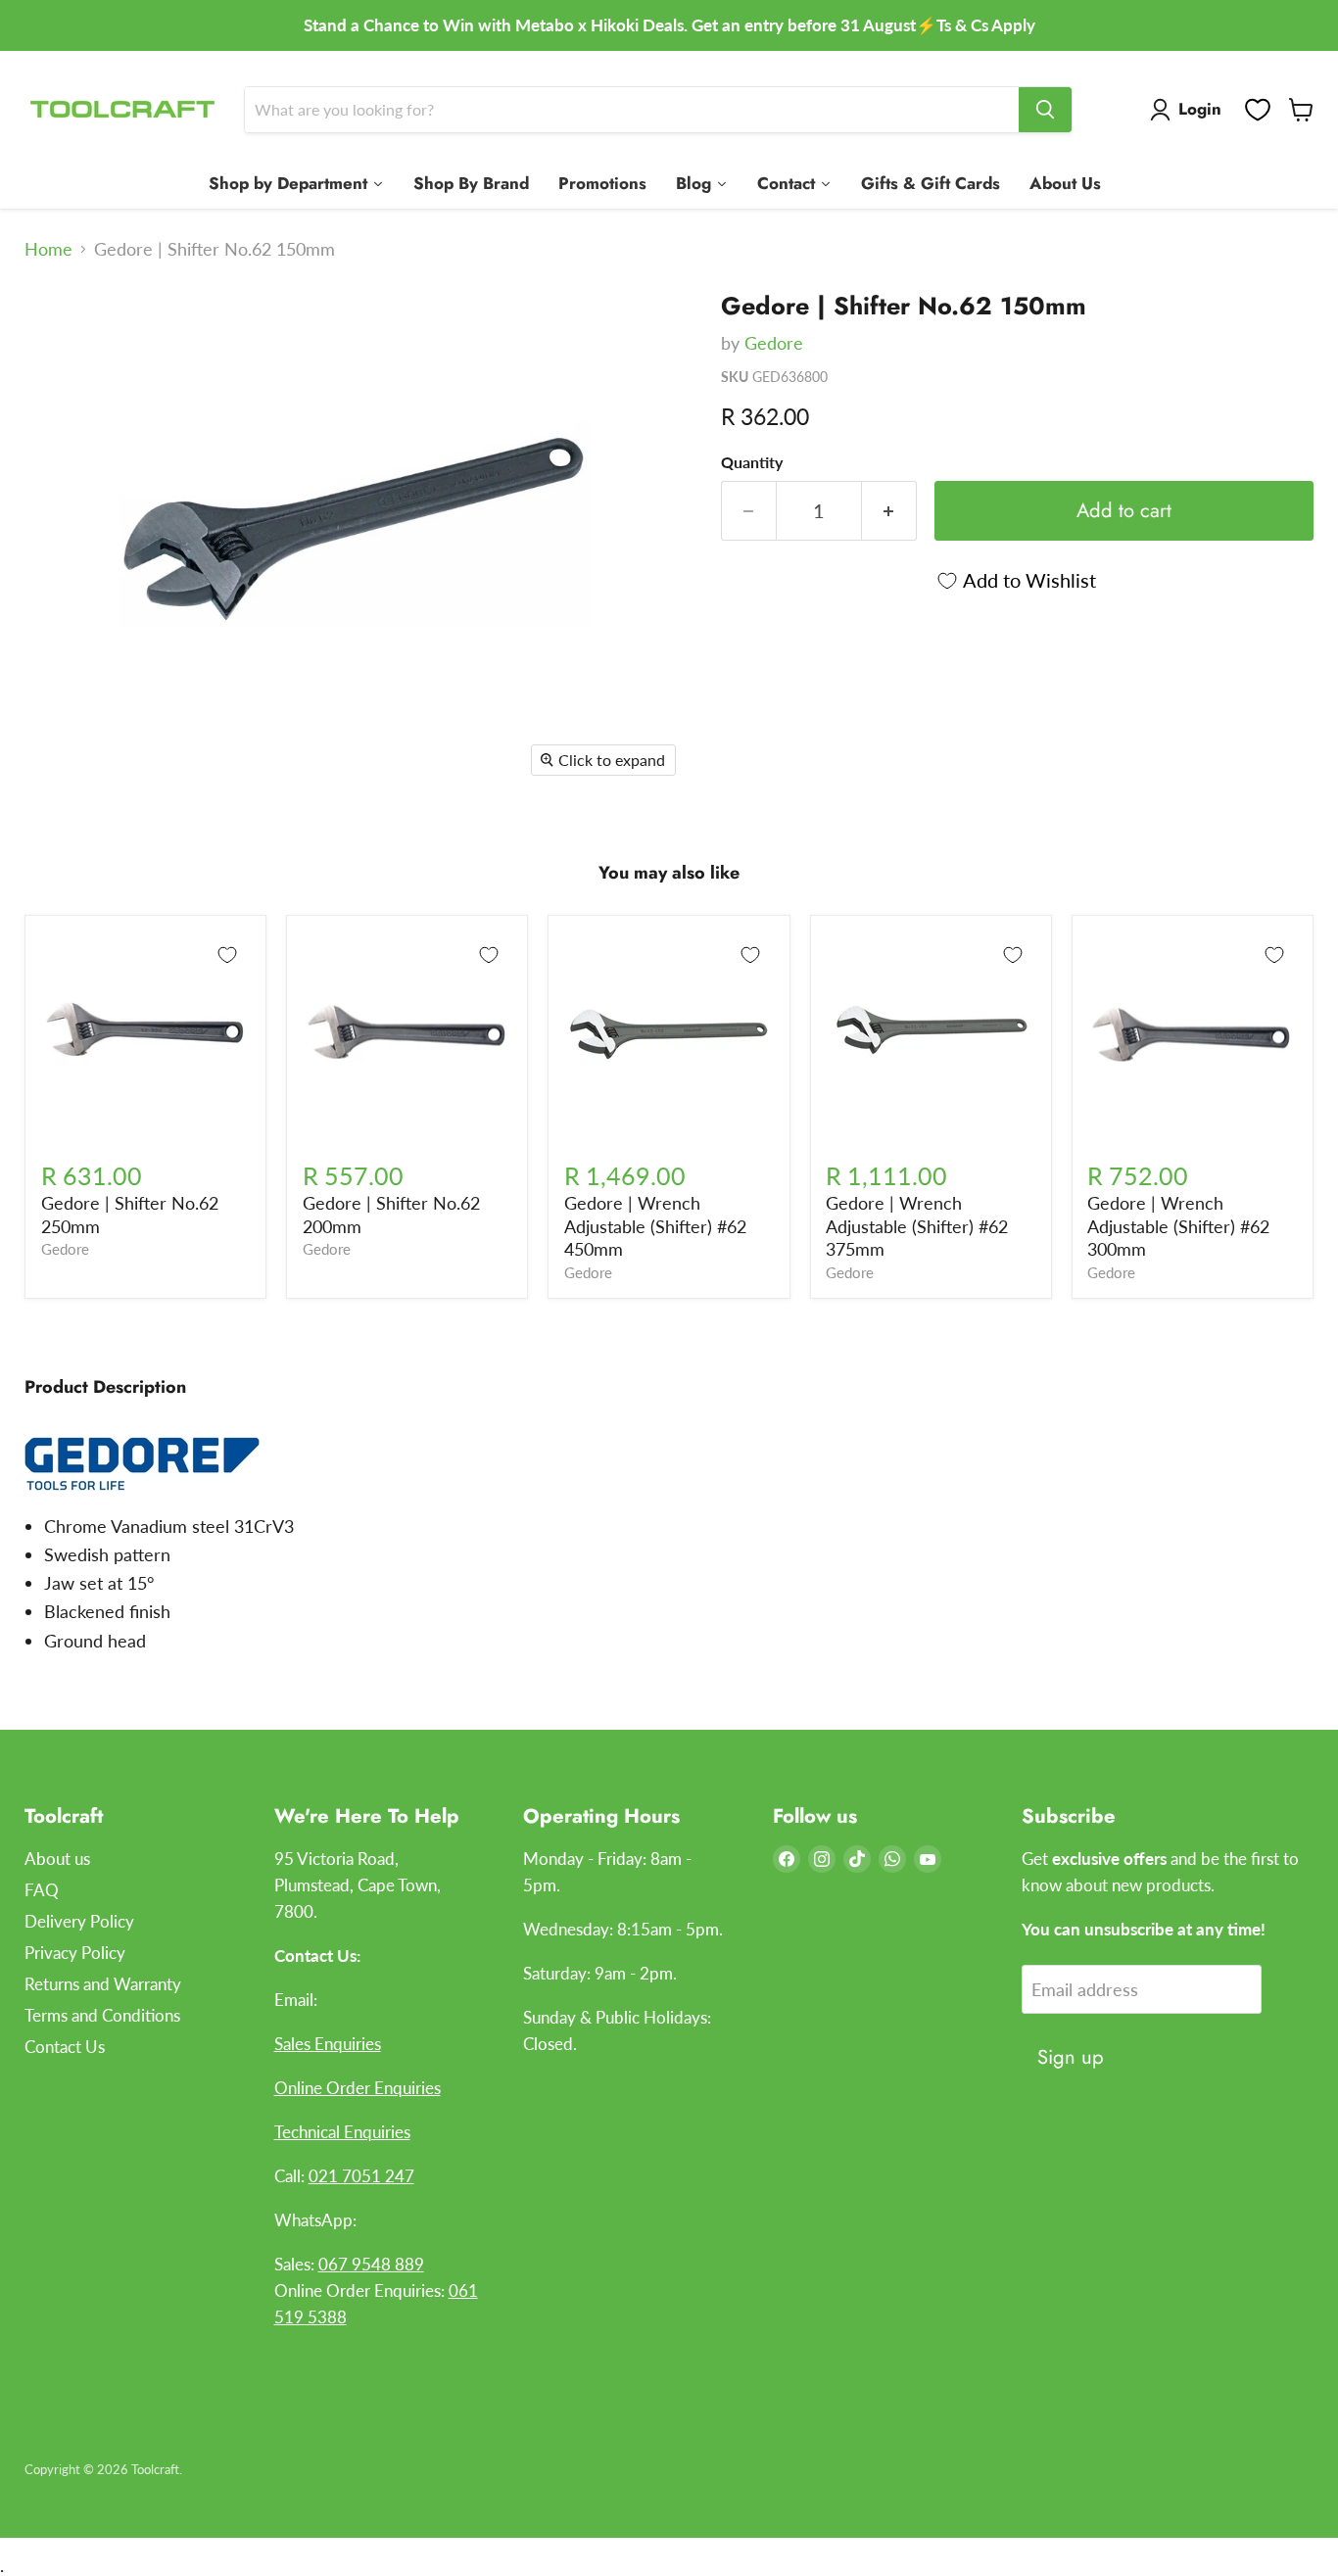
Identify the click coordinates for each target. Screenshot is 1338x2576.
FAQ (42, 1890)
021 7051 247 (361, 2176)
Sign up (1071, 2057)
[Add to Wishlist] (227, 955)
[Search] (1045, 110)
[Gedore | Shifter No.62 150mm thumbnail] (61, 329)
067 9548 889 (371, 2264)
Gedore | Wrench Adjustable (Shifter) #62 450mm (655, 1226)
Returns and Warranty (103, 1984)
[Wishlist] (1258, 110)
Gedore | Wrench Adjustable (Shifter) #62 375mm (917, 1226)
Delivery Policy (79, 1921)
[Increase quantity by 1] (889, 511)
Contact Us (65, 2047)
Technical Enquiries (342, 2132)
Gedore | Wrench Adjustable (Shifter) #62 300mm (1178, 1226)
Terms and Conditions (102, 2015)
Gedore (774, 343)
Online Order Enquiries (358, 2088)
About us (57, 1859)
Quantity (752, 462)
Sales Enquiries (328, 2044)
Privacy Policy (75, 1953)
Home (48, 249)
